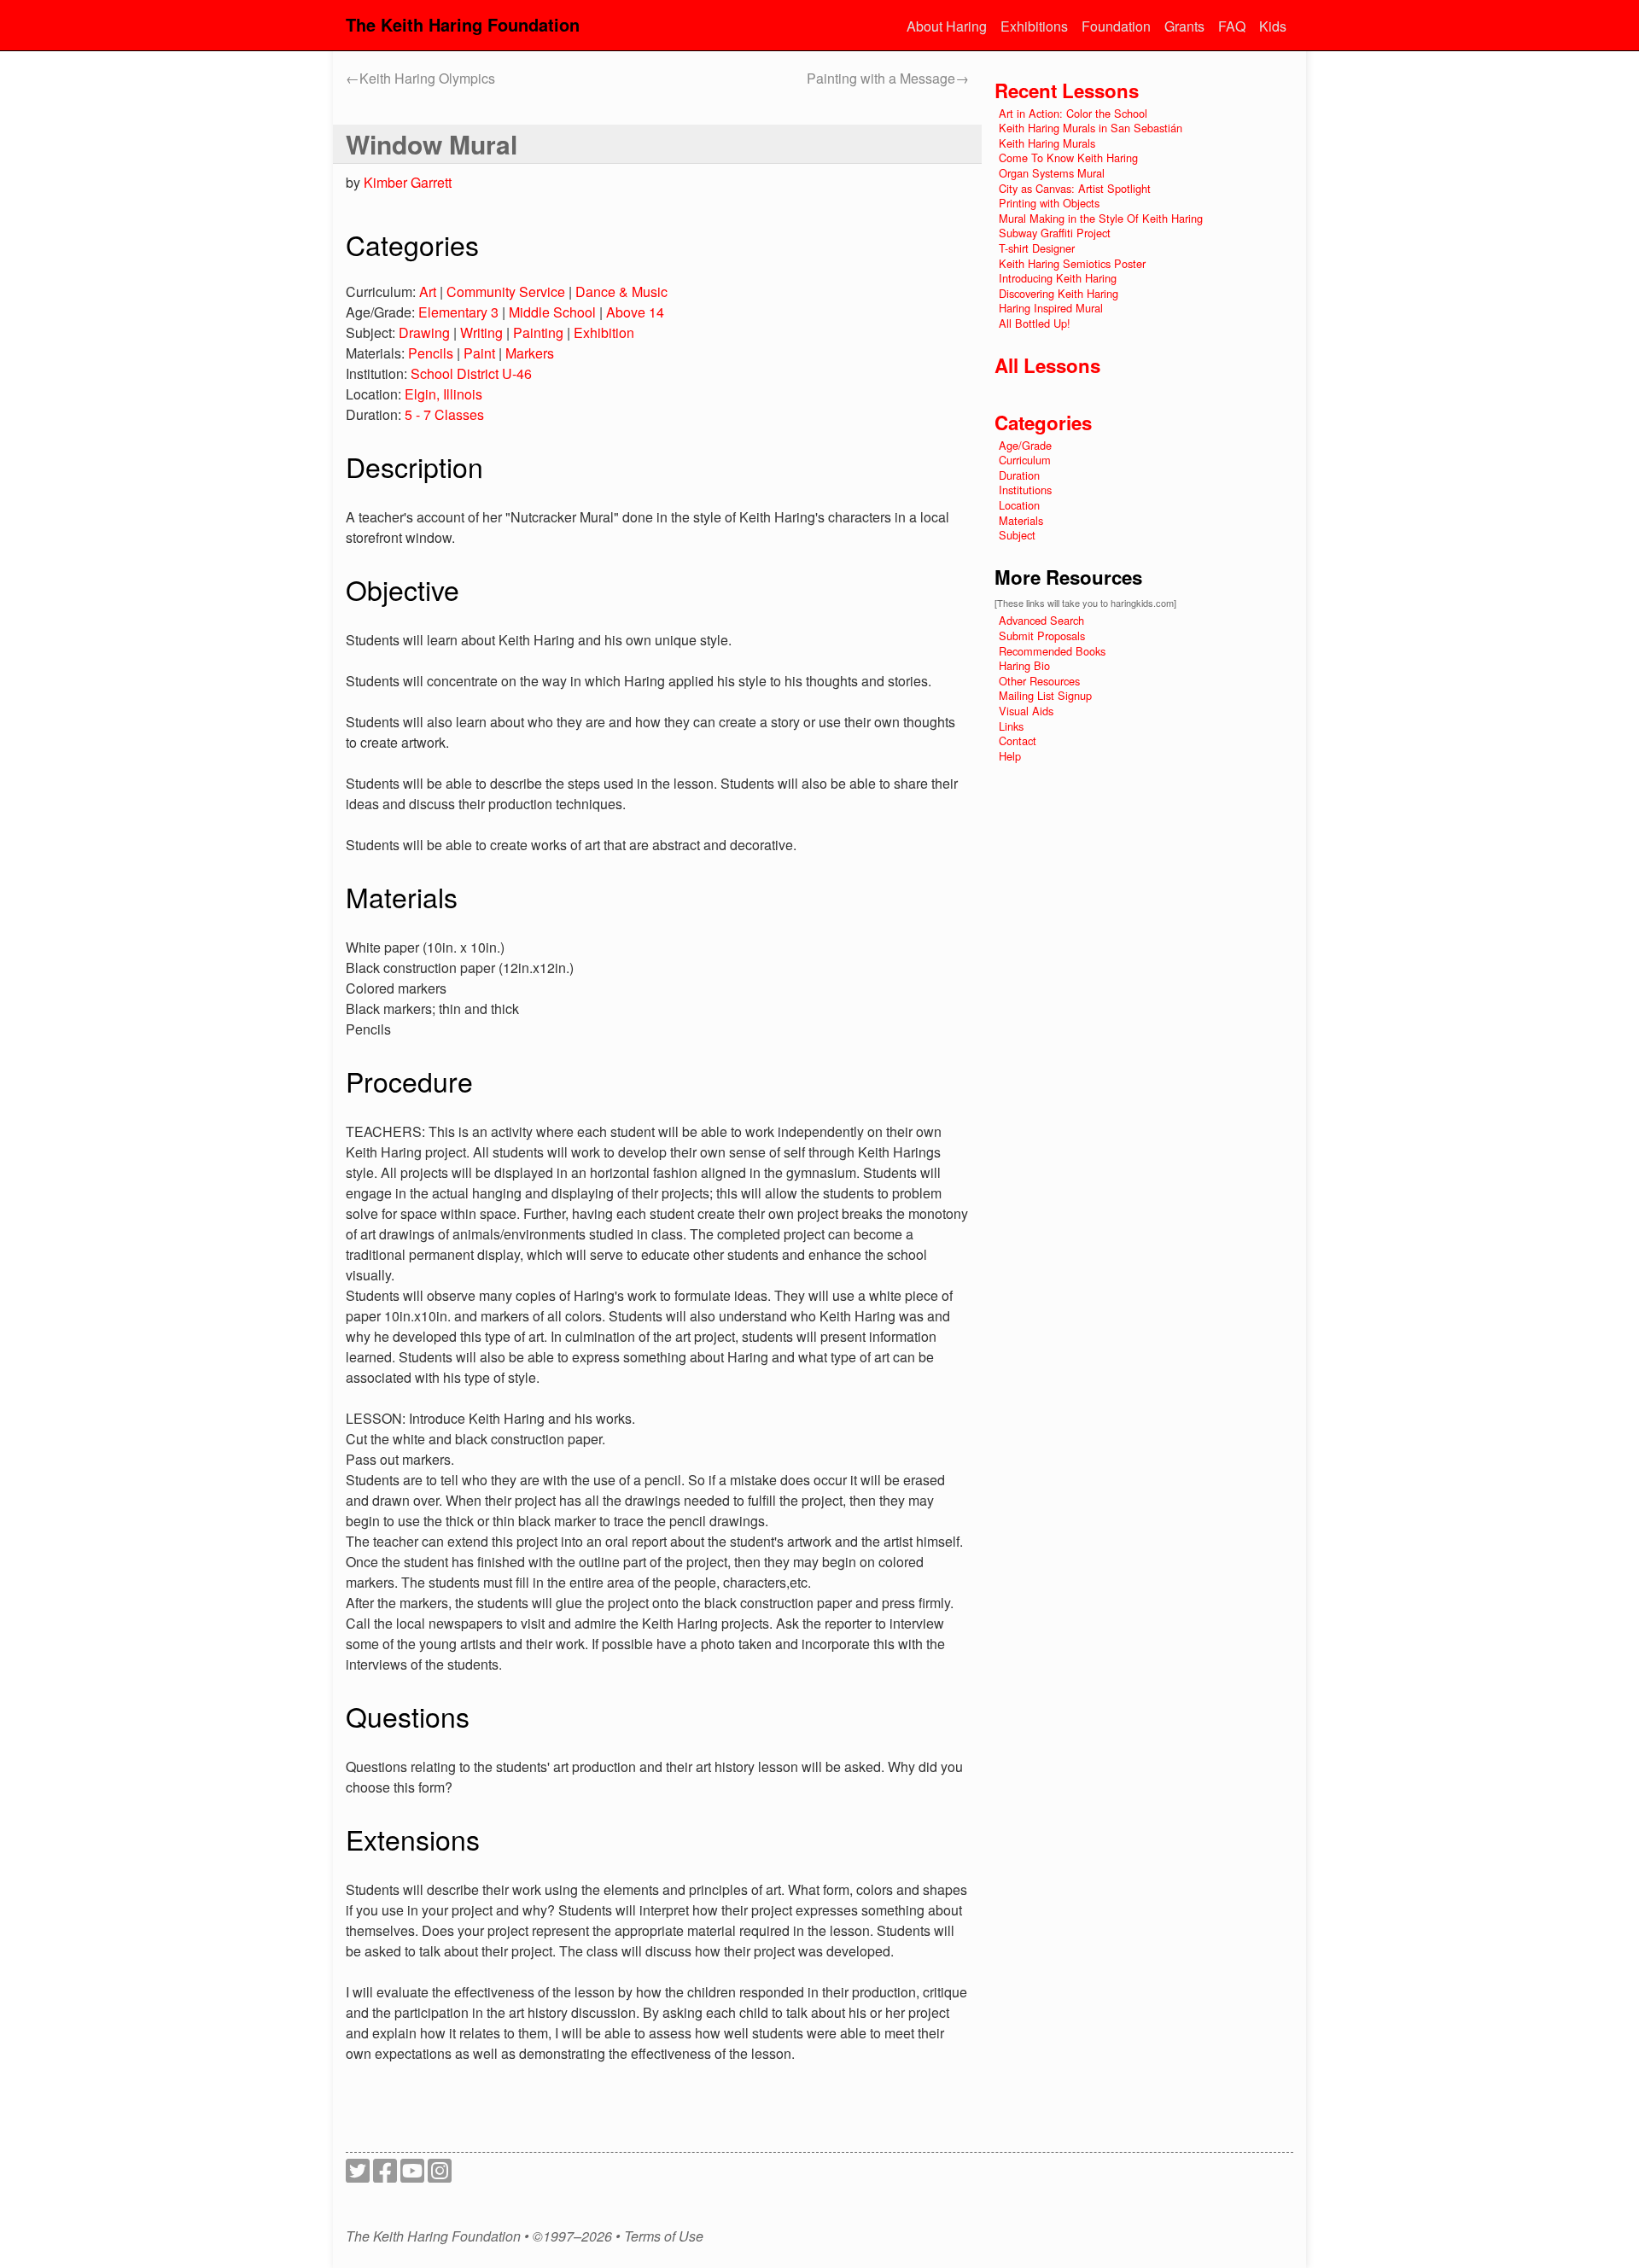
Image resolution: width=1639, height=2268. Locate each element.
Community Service (506, 292)
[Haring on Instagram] (440, 2175)
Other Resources (1039, 681)
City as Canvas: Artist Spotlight (1075, 188)
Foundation (1116, 26)
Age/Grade (1025, 445)
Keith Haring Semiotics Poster (1072, 263)
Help (1010, 756)
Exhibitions (1034, 26)
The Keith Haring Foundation (463, 24)
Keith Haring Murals (1047, 143)
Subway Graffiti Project (1055, 233)
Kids (1273, 26)
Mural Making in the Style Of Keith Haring (1101, 218)
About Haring (947, 26)
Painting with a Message (888, 78)
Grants (1184, 26)
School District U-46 (471, 373)
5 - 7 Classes (444, 414)
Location (1019, 505)
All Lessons (1047, 365)
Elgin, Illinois (443, 394)
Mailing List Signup (1045, 695)
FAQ (1232, 26)
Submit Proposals (1042, 636)
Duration (1019, 475)
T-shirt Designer (1037, 248)
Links (1011, 726)
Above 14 (635, 312)
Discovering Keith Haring (1059, 293)
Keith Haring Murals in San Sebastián (1091, 128)
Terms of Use (664, 2236)
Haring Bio (1024, 665)
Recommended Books (1052, 651)
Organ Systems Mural (1052, 173)
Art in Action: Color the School (1073, 113)
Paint (479, 353)
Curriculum (1025, 460)
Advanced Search (1041, 620)
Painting (538, 332)
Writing (481, 332)
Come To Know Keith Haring (1068, 157)
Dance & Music (621, 292)
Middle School (552, 312)
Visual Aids (1026, 711)
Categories (1043, 423)
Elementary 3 (458, 312)
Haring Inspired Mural (1051, 308)
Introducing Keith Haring (1058, 278)
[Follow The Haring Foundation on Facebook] (385, 2175)
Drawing (424, 332)
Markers (530, 353)
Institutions (1025, 490)
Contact (1018, 740)
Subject (1017, 535)
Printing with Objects (1049, 203)
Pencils (431, 353)
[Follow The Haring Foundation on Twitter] (358, 2175)
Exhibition (604, 332)
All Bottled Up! (1035, 323)
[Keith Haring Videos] (412, 2175)
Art (428, 292)
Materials (1021, 520)
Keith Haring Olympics (420, 78)
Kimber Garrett (408, 182)
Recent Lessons (1067, 90)
